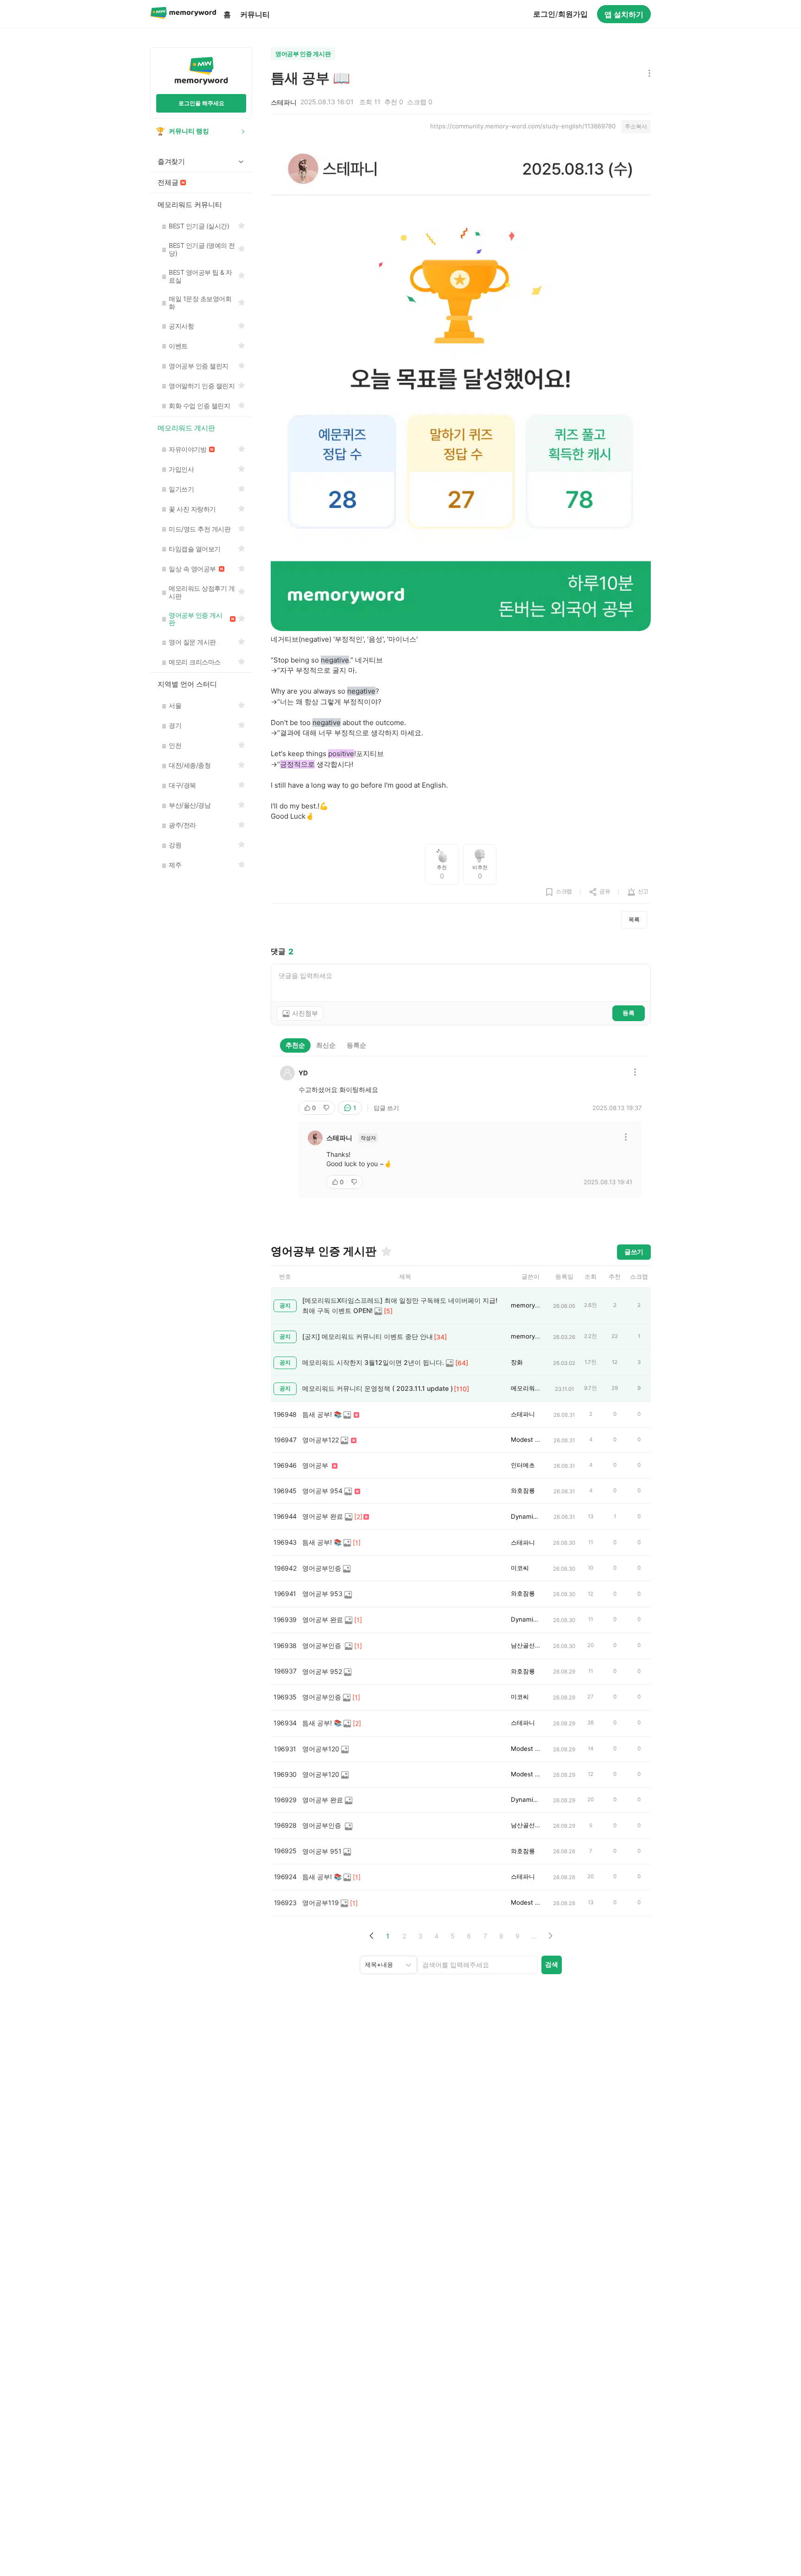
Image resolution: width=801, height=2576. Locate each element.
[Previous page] (372, 1936)
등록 (629, 1013)
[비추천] (327, 1108)
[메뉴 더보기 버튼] (647, 74)
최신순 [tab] (326, 1045)
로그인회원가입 (560, 14)
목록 (634, 919)
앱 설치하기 (624, 14)
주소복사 (636, 126)
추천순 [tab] (295, 1045)
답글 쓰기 (386, 1108)
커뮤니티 (255, 14)
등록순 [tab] (356, 1045)
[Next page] (550, 1936)
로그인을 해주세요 (201, 103)
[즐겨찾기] (386, 1251)
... (534, 1936)
